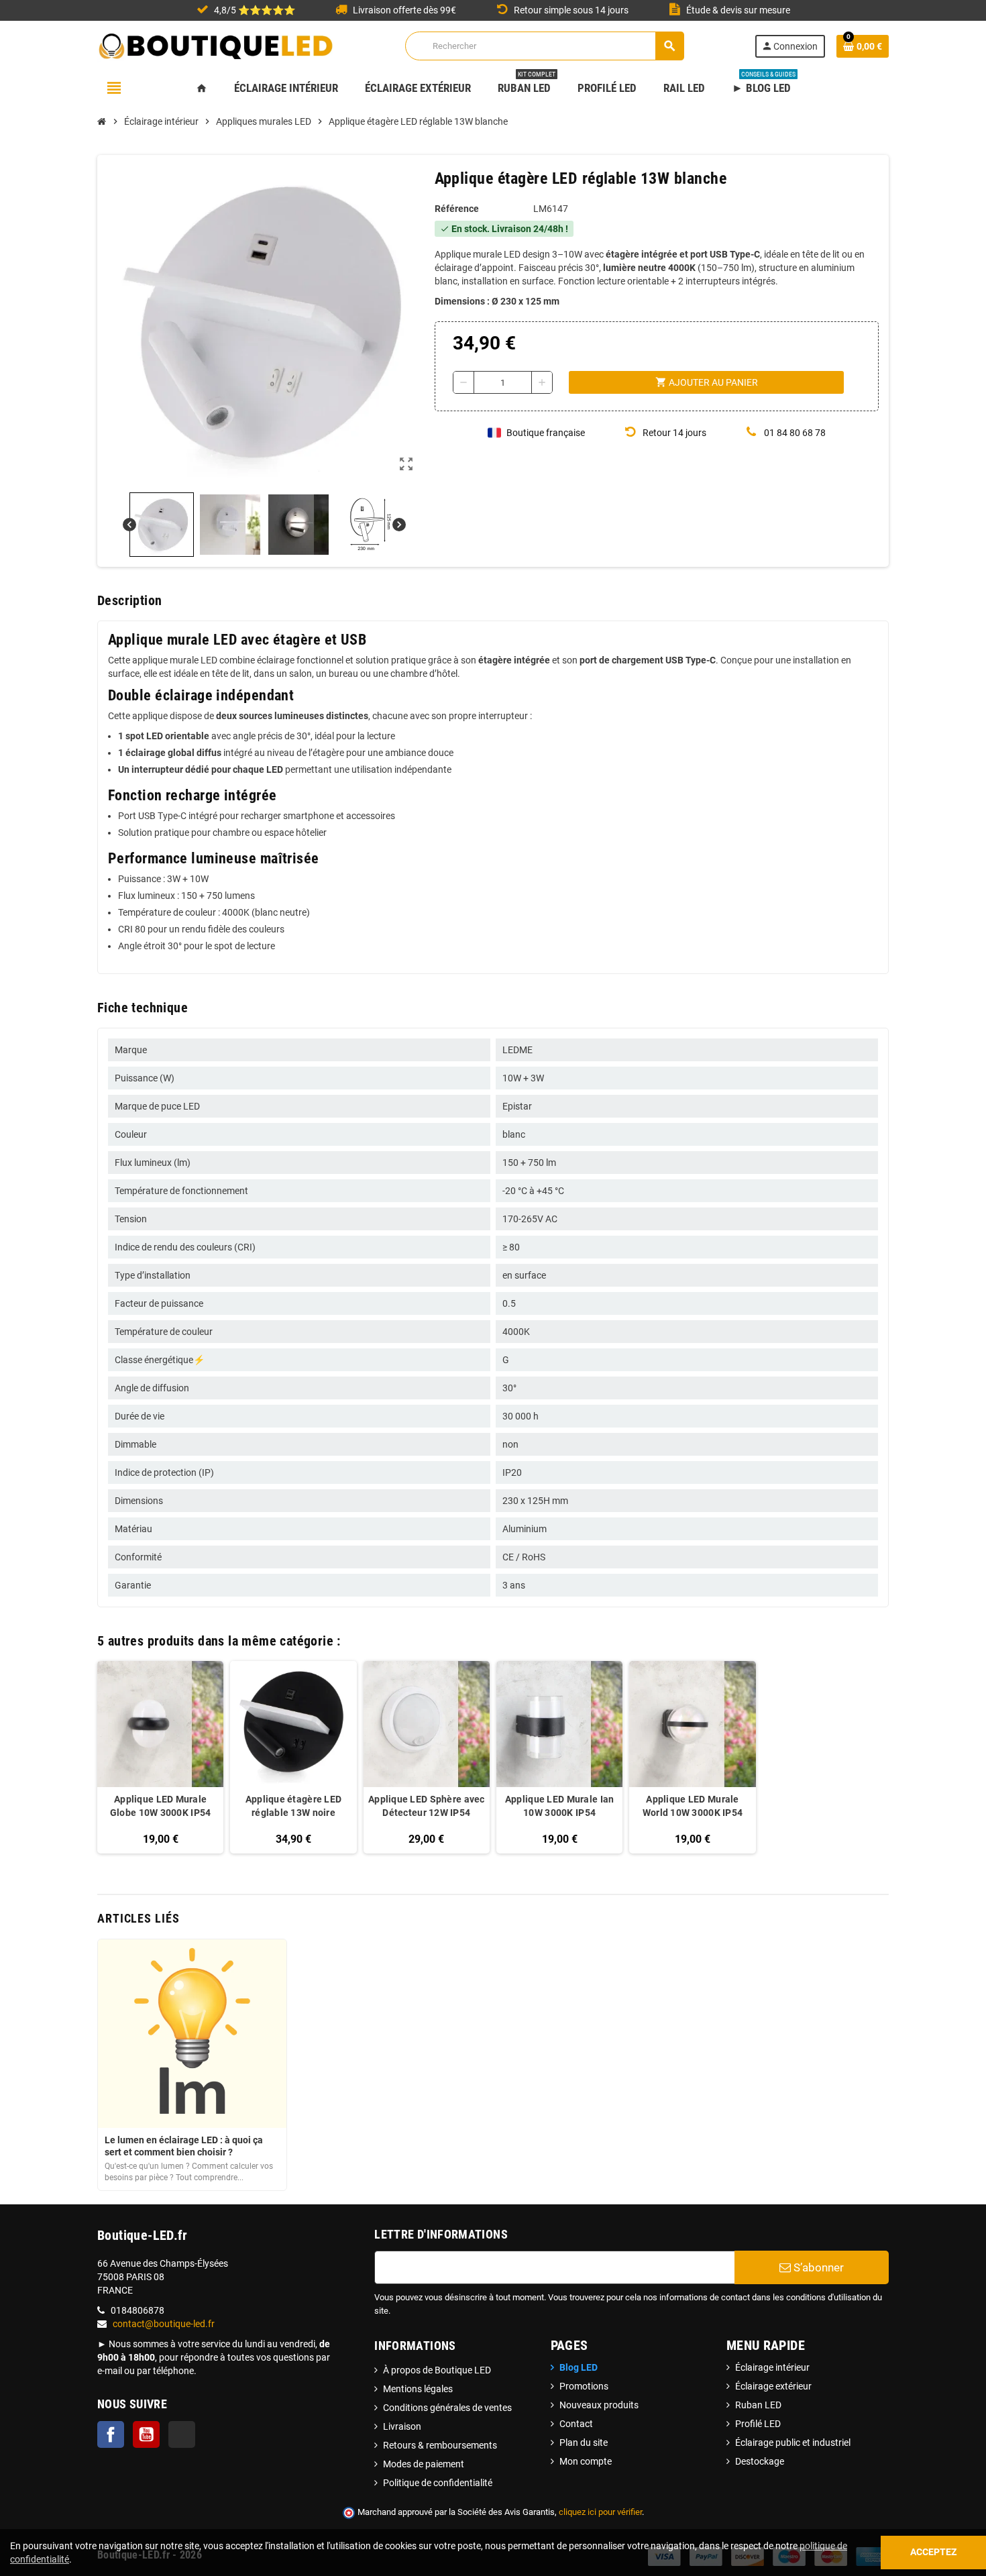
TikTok (182, 2434)
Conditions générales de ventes (447, 2408)
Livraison (402, 2426)
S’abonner (817, 2267)
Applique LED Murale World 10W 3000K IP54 (693, 1806)
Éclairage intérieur (772, 2367)
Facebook (111, 2434)
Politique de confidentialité (438, 2483)
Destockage (760, 2461)
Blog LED (579, 2367)
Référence (457, 209)
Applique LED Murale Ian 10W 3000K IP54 (559, 1806)
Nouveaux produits (599, 2405)
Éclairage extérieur (773, 2386)
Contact (576, 2424)
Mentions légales (418, 2389)
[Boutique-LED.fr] (216, 45)
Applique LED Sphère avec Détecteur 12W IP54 (427, 1806)
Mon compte (586, 2461)
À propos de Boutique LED (437, 2370)
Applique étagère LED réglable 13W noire (294, 1806)
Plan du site (584, 2443)
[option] (160, 1757)
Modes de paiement (424, 2464)
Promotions (584, 2386)
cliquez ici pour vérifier (600, 2512)
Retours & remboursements (440, 2445)
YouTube (146, 2434)
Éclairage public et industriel (793, 2443)
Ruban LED (758, 2405)
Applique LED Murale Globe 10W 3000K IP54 (161, 1806)
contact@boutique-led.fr (164, 2324)
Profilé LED (758, 2424)
